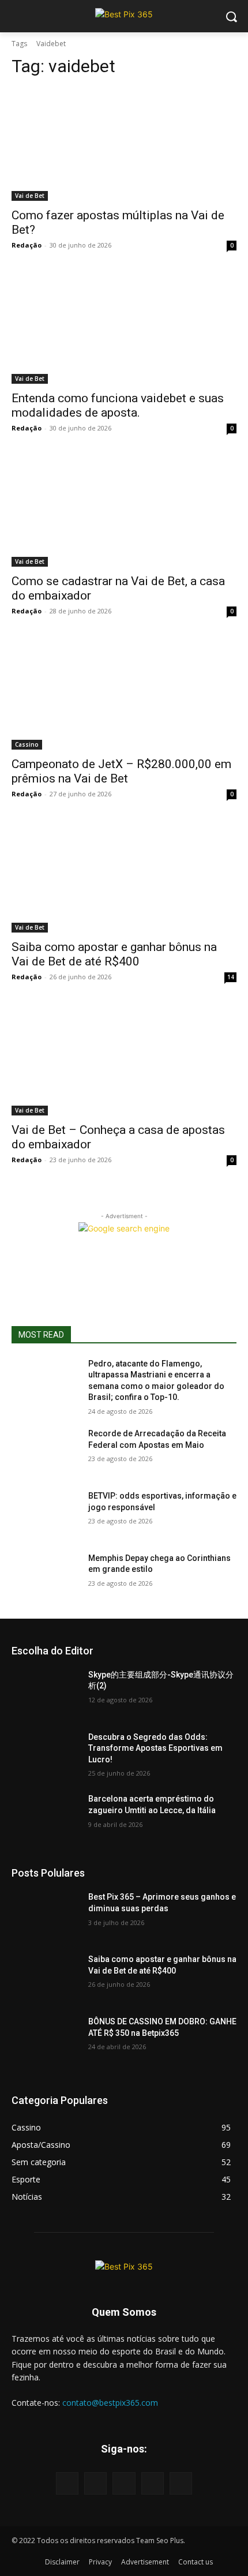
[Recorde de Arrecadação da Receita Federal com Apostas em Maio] (45, 1452)
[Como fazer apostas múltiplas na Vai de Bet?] (124, 145)
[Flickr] (124, 2483)
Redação (27, 245)
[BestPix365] (124, 14)
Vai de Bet (30, 196)
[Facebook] (95, 2483)
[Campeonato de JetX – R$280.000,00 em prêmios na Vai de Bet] (124, 693)
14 (231, 977)
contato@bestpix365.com (110, 2403)
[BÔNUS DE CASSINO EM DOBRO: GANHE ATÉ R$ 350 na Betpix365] (45, 2040)
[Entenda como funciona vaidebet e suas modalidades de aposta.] (124, 327)
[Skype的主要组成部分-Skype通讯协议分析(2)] (45, 1693)
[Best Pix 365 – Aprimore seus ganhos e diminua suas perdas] (45, 1915)
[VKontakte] (181, 2483)
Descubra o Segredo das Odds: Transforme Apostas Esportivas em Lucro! (155, 1748)
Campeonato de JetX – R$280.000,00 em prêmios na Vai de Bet (121, 771)
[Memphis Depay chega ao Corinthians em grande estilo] (45, 1577)
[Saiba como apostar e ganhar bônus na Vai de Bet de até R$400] (124, 876)
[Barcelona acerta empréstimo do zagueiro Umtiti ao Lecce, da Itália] (45, 1817)
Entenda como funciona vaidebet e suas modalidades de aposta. (118, 405)
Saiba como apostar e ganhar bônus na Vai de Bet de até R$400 (114, 954)
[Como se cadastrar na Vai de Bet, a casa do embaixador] (124, 510)
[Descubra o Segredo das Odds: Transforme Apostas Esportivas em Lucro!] (45, 1755)
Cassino (27, 744)
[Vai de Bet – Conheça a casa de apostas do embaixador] (124, 1059)
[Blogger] (67, 2483)
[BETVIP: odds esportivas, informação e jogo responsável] (45, 1514)
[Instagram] (153, 2483)
